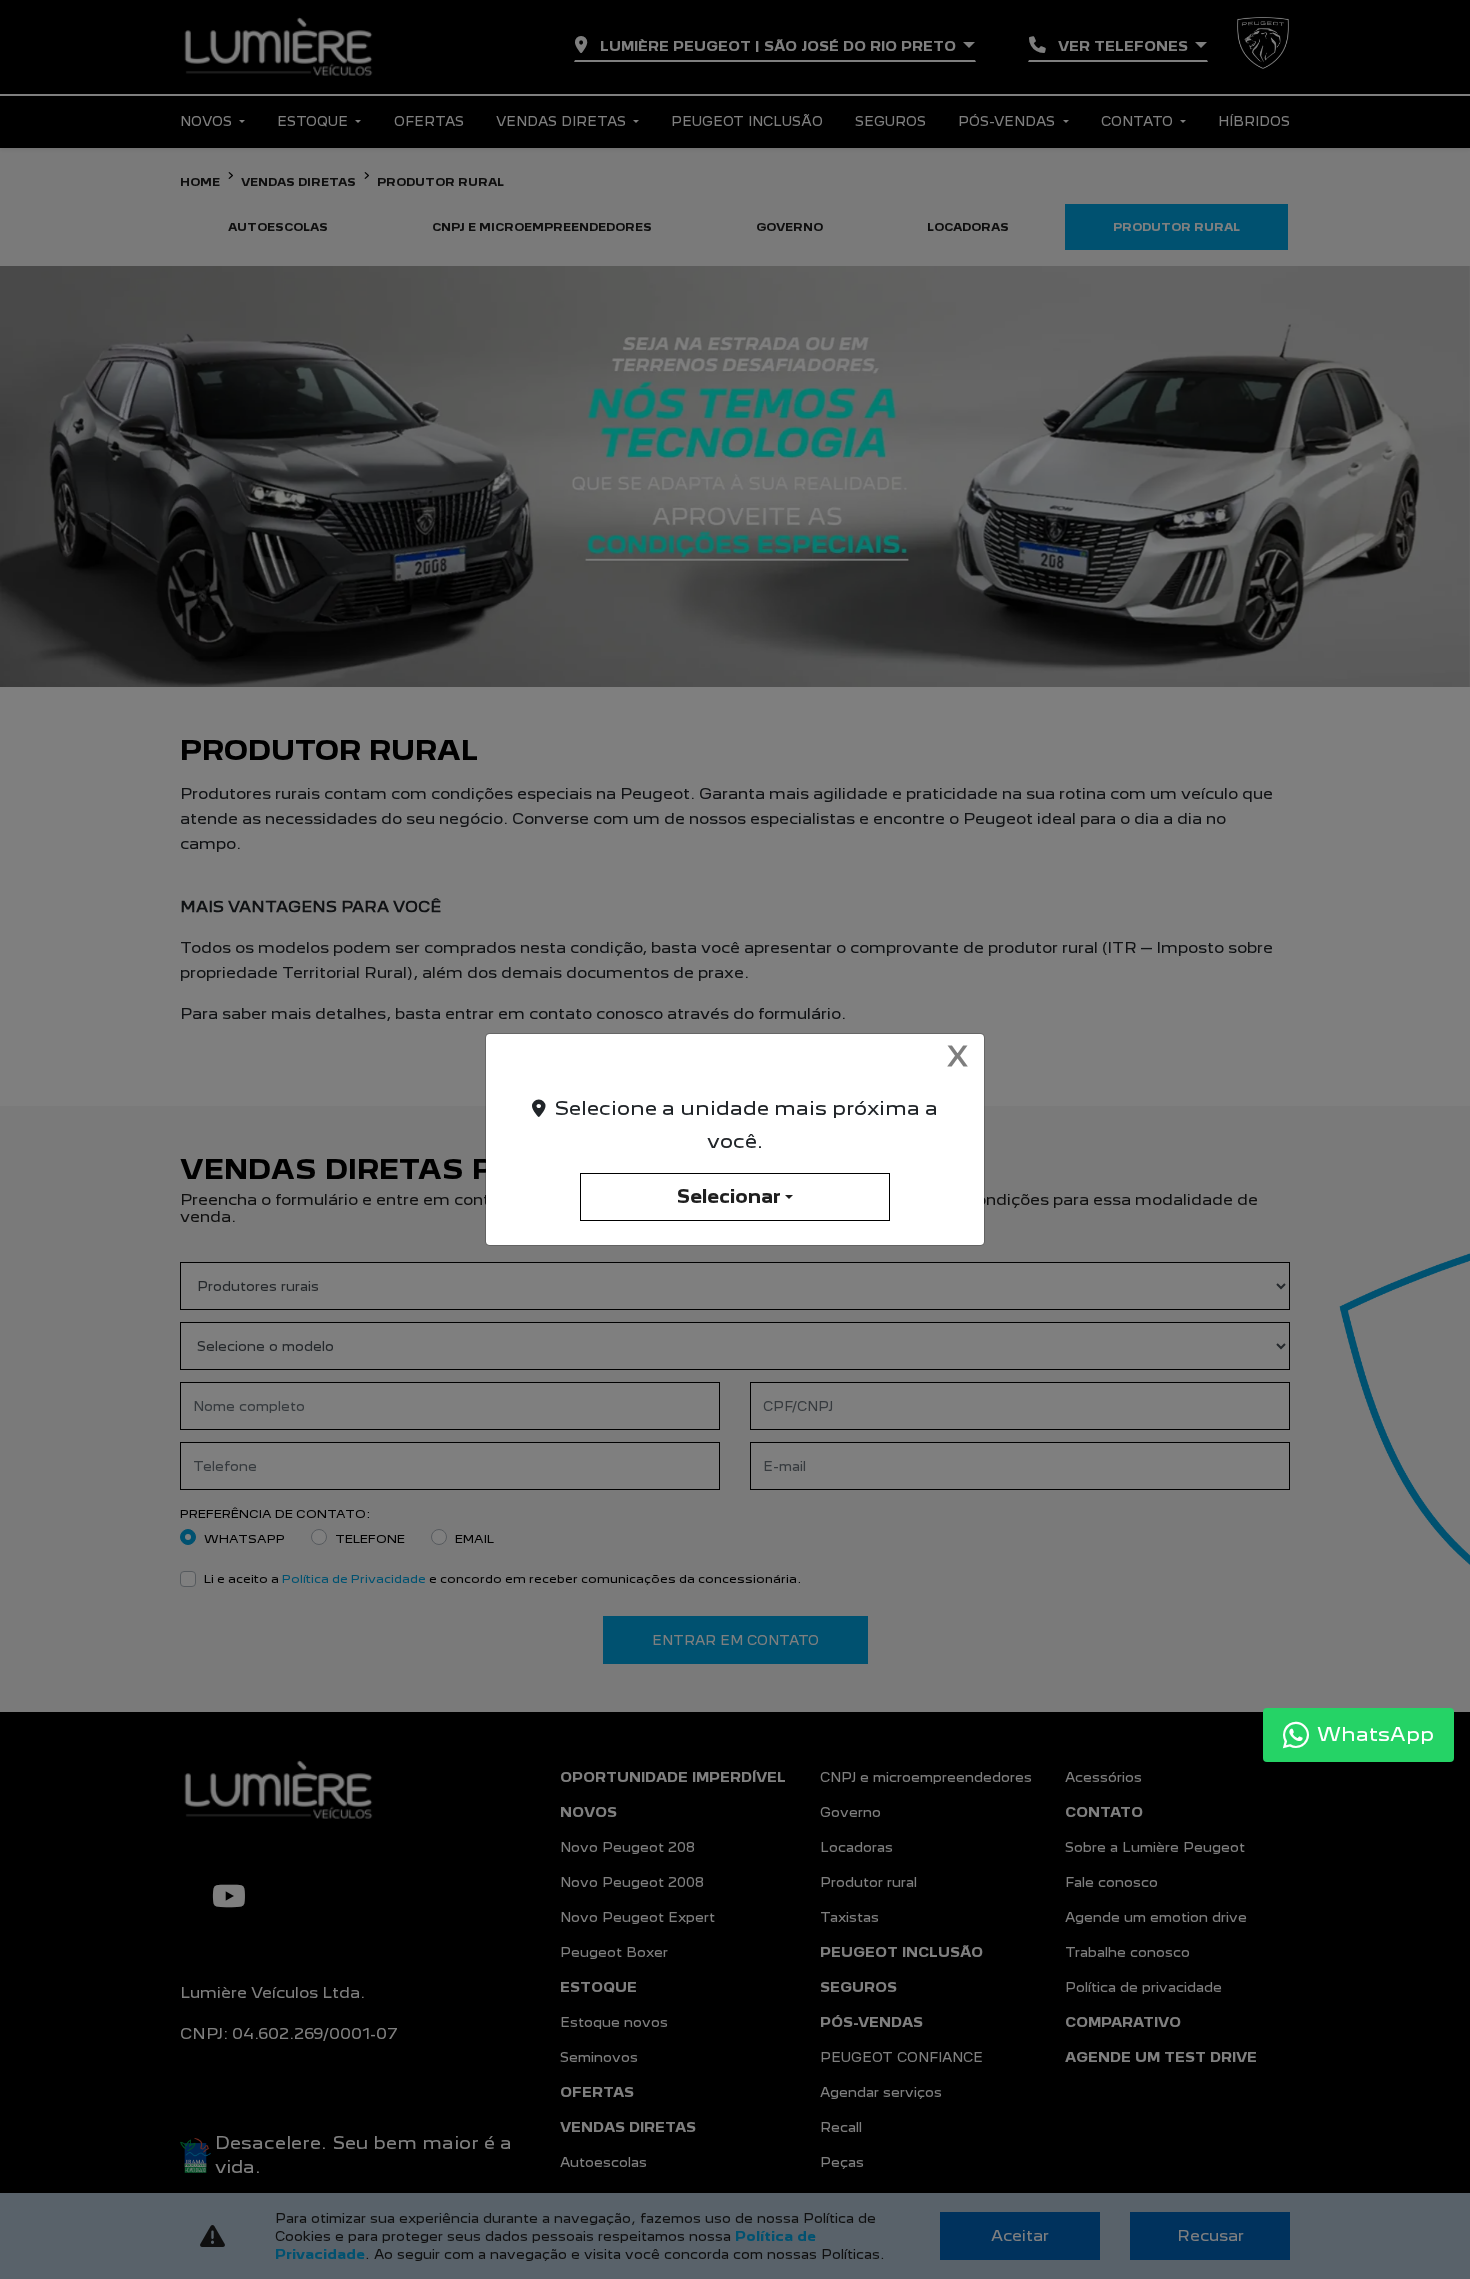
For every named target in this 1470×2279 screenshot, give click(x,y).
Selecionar (729, 1196)
